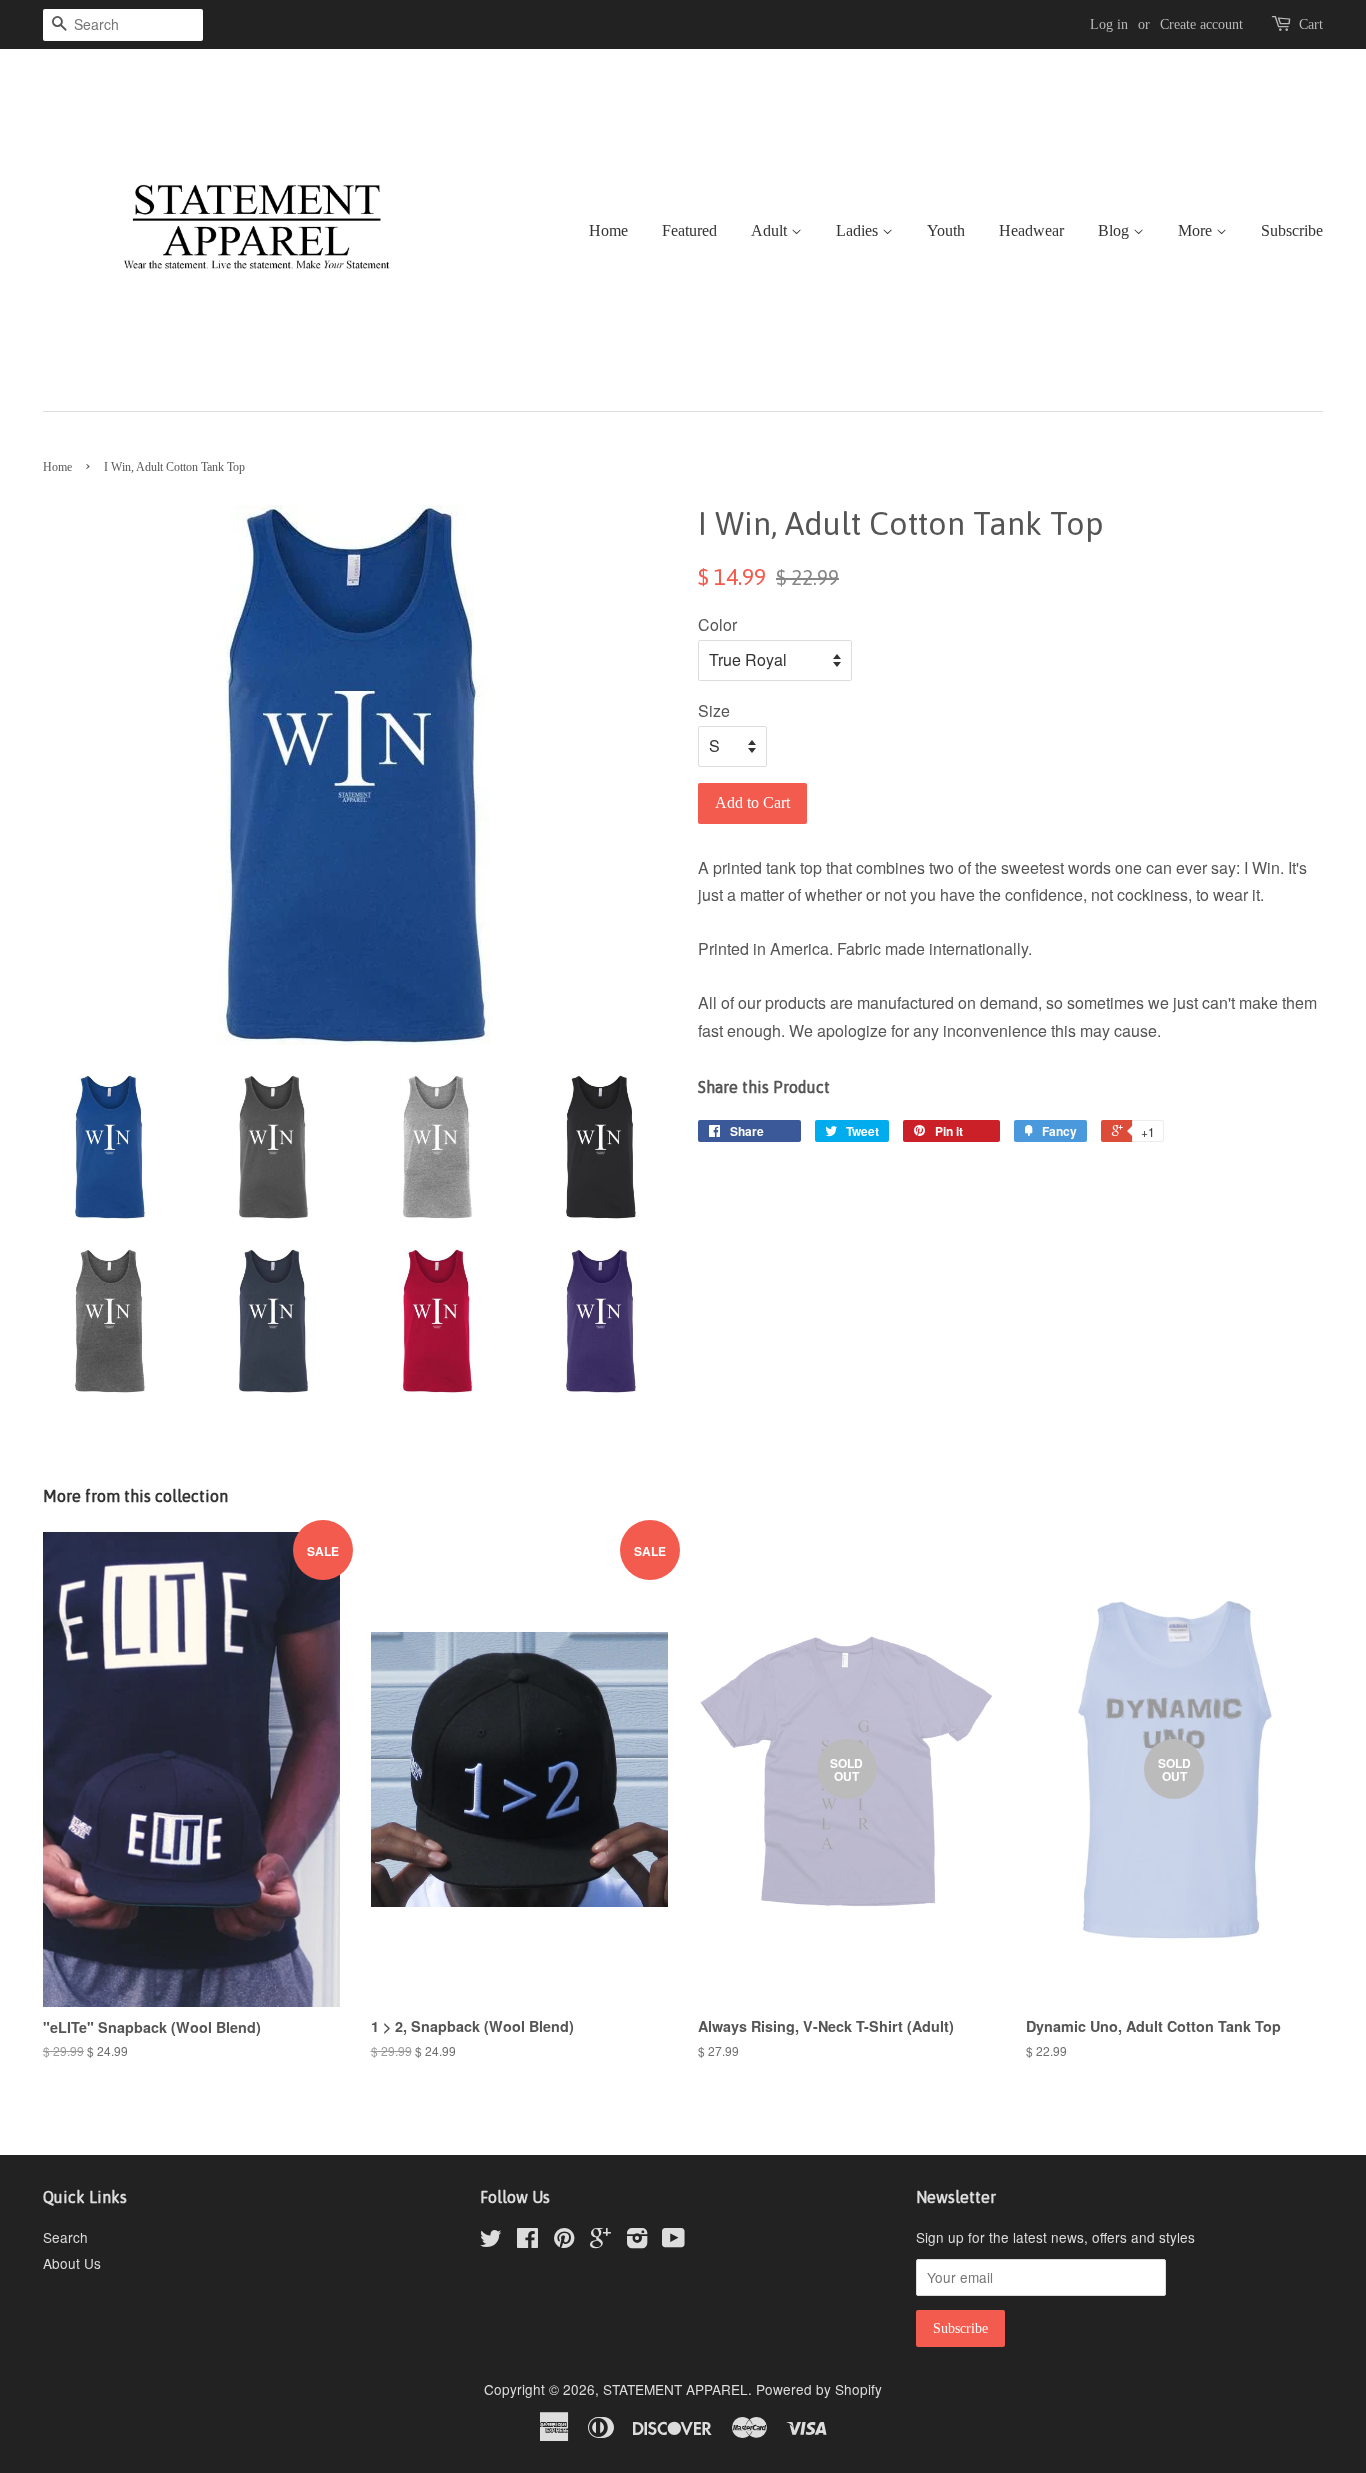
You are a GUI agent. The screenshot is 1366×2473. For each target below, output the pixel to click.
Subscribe (1292, 230)
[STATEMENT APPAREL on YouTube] (673, 2241)
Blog (1115, 230)
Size (714, 710)
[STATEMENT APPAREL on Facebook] (527, 2241)
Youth (946, 230)
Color (717, 624)
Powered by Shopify (819, 2389)
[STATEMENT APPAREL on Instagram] (637, 2241)
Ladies (859, 230)
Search (65, 2237)
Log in (1109, 24)
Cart (1311, 24)
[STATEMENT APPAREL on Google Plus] (600, 2241)
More (1197, 230)
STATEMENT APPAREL (675, 2389)
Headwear (1031, 230)
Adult (771, 230)
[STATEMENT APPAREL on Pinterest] (564, 2241)
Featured (689, 230)
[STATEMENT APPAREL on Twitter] (491, 2241)
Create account (1201, 24)
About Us (72, 2263)
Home (608, 230)
